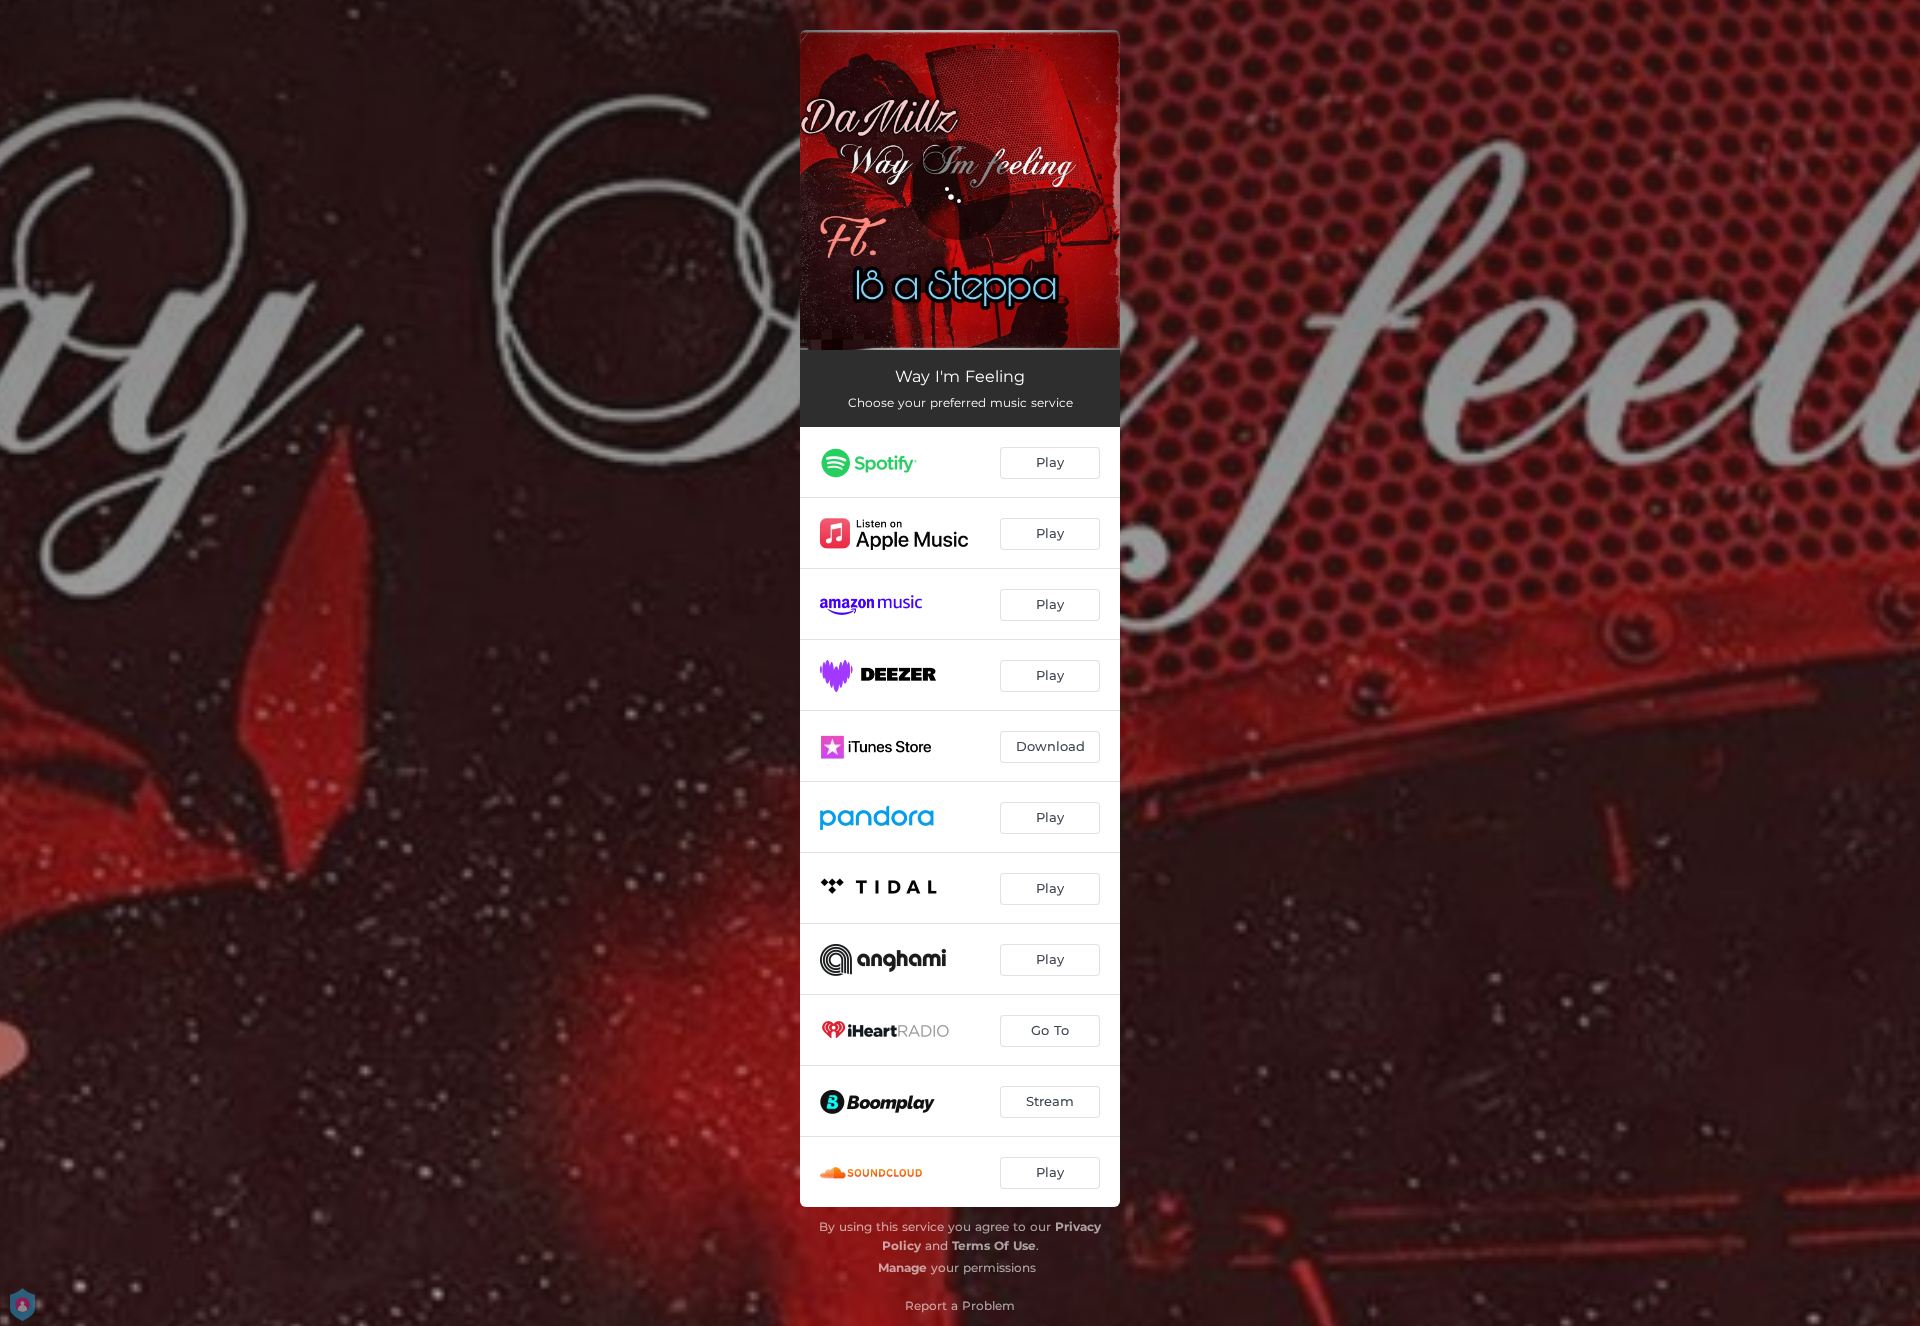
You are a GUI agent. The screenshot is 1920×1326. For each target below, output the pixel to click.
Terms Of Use (994, 1245)
